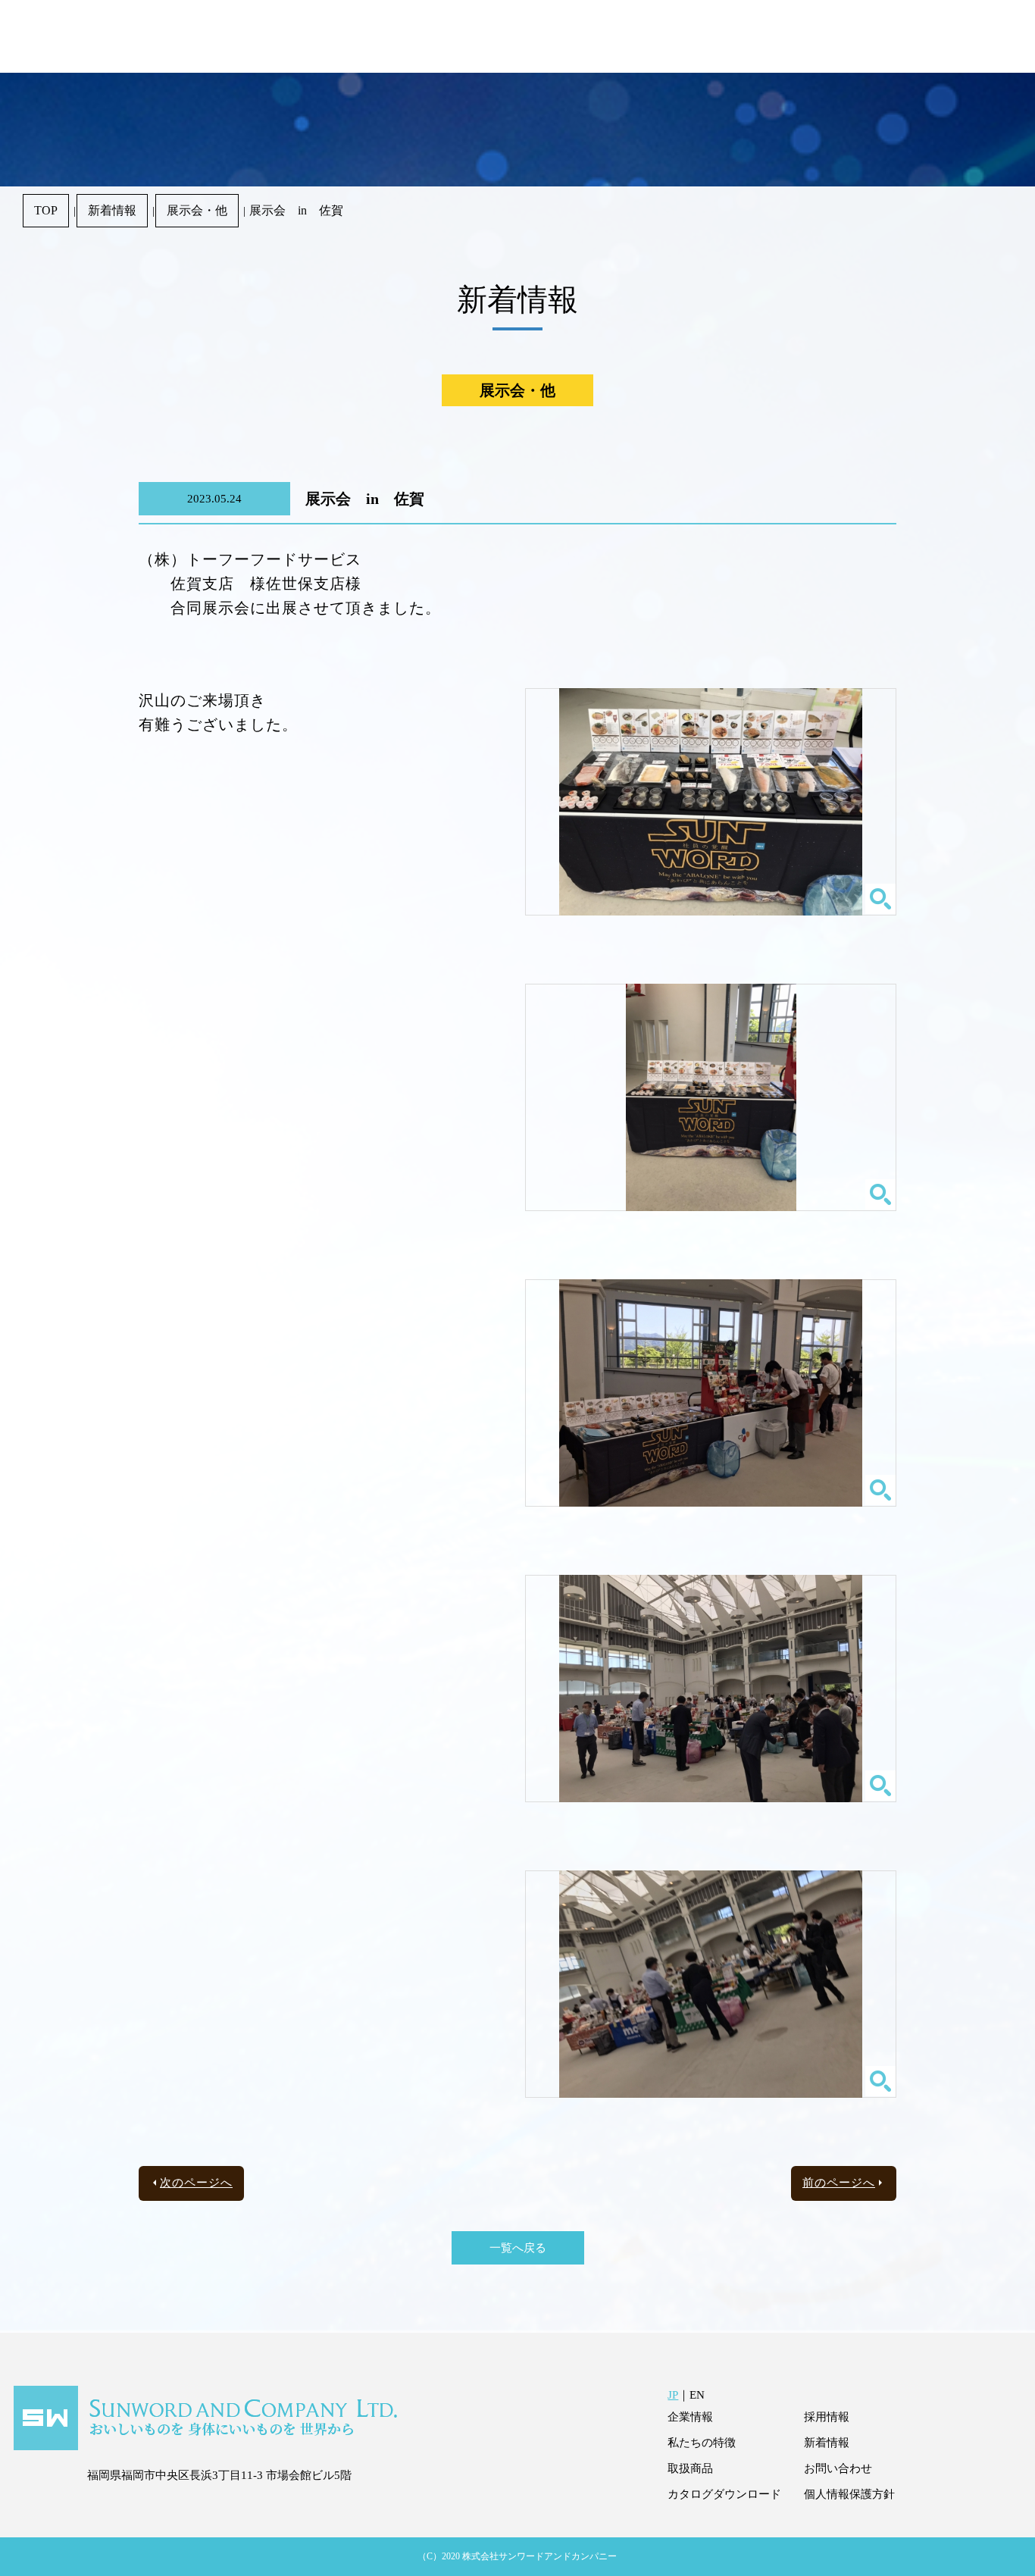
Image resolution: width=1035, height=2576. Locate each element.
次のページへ (196, 2183)
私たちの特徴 (702, 2443)
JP (673, 2395)
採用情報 (827, 2417)
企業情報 (690, 2417)
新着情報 (112, 210)
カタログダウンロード (724, 2494)
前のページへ (839, 2183)
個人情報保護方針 (849, 2494)
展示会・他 (197, 210)
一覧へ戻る (518, 2248)
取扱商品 (690, 2468)
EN (697, 2395)
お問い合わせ (838, 2468)
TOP (46, 210)
